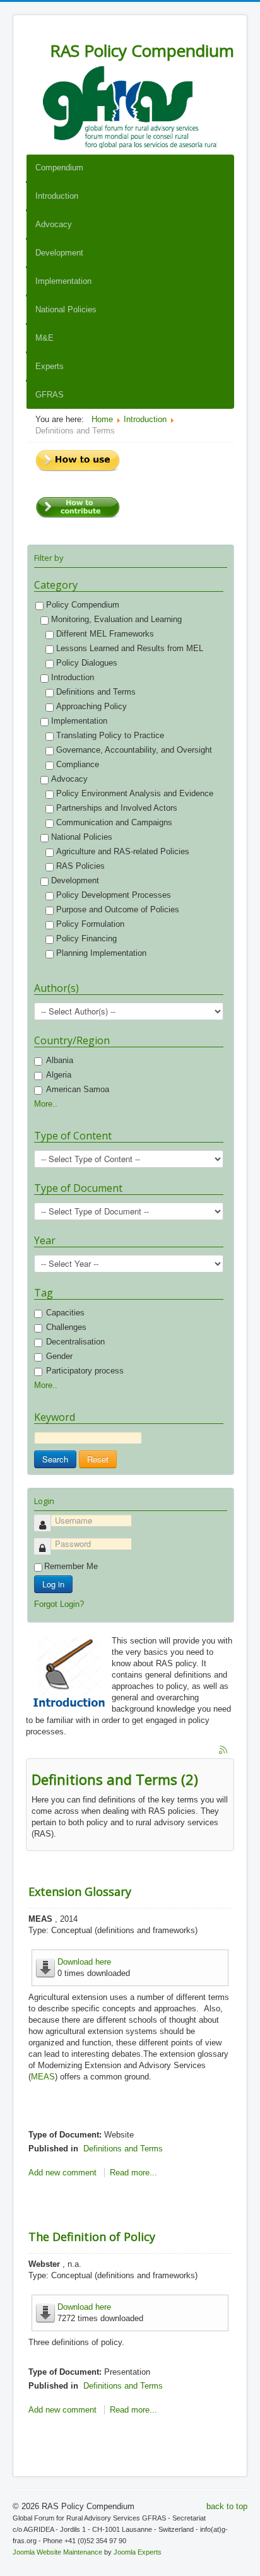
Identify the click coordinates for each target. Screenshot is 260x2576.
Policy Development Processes (114, 895)
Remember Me (71, 1566)
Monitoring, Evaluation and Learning (116, 619)
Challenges (66, 1327)
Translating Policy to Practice (110, 735)
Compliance (78, 764)
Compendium (59, 168)
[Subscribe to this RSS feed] (224, 1751)
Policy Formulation (90, 924)
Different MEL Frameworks (105, 634)
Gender (59, 1356)
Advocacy (54, 224)
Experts (50, 366)
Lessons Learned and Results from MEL (130, 648)
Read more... (133, 2173)
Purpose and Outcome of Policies (118, 909)
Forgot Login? (59, 1604)
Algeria (59, 1075)
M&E (44, 338)
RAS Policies (80, 866)
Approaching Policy (92, 706)
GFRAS (50, 395)
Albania (60, 1060)
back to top (227, 2506)
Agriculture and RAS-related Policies (123, 851)
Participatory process (85, 1371)
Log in (53, 1584)
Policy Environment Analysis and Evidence (135, 793)
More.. (46, 1104)
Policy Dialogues (88, 663)
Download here (84, 1962)
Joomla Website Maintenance (57, 2552)
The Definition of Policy (92, 2237)
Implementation (63, 281)
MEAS (43, 2077)
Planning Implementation (101, 953)
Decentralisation (75, 1342)
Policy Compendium (83, 605)
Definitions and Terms (96, 692)
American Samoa (78, 1089)
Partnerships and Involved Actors (117, 808)
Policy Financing (86, 938)
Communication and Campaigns (114, 822)
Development (59, 253)
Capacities (65, 1313)
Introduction (57, 196)
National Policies (66, 309)
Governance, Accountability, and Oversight (134, 750)
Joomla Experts (138, 2552)
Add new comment (62, 2173)
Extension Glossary (80, 1891)
